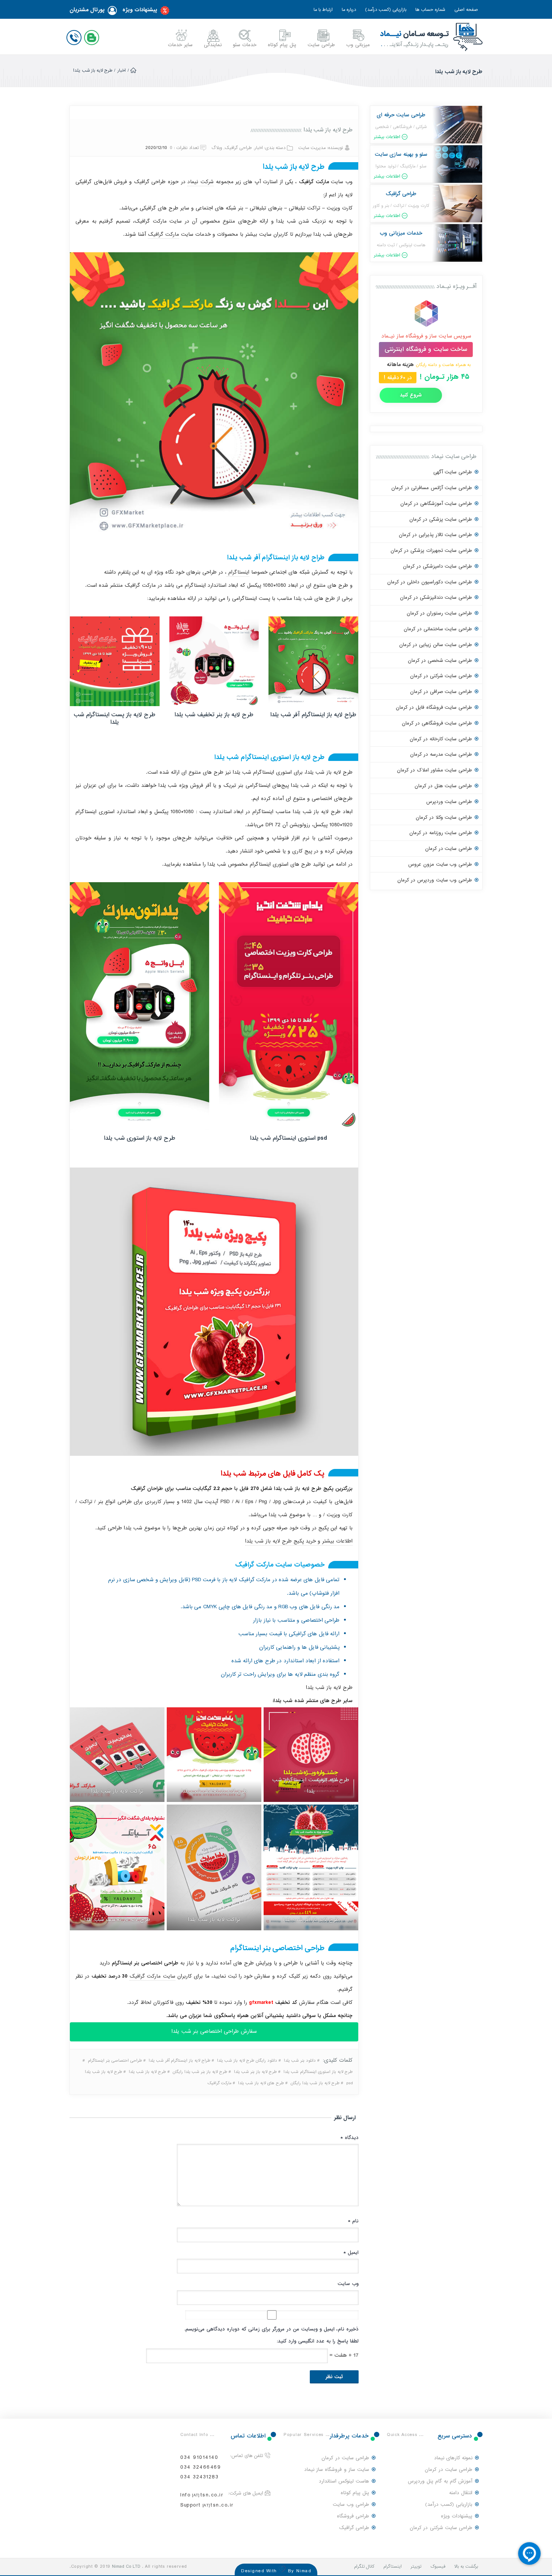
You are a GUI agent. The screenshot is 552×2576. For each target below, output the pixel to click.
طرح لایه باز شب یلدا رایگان (315, 2083)
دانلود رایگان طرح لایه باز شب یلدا (247, 2061)
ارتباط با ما (323, 10)
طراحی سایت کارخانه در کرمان (441, 739)
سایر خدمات (180, 45)
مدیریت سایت (312, 148)
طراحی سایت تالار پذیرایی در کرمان (435, 535)
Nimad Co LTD (126, 2567)
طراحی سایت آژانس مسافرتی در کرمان (432, 488)
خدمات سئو (245, 45)
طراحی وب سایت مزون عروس (440, 864)
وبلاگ (217, 148)
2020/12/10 (156, 148)
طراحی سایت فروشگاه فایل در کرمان (434, 707)
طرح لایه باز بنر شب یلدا (255, 2072)
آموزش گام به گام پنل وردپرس (440, 2481)
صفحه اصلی (466, 10)
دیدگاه (349, 2138)
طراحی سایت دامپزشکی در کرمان (437, 566)
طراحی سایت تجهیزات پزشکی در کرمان (431, 551)
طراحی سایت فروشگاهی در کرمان (437, 723)
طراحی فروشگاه (353, 2516)
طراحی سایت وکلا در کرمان (444, 817)
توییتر (416, 2567)
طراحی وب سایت (351, 2504)
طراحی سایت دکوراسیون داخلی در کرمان (430, 582)
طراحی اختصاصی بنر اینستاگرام (115, 2061)
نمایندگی (213, 45)
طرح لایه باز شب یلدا (328, 130)
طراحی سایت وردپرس (449, 802)
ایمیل (351, 2253)
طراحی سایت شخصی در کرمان (440, 661)
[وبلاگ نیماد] (93, 36)
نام (353, 2221)
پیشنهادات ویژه (140, 10)
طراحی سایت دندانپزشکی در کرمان (436, 597)
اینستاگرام (238, 572)
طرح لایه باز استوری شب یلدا (140, 1138)
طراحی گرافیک (238, 148)
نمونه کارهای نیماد (453, 2458)
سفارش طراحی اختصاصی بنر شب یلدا (214, 2031)
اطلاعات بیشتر (387, 137)
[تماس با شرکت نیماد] (75, 36)
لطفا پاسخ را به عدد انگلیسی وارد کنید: (318, 2341)
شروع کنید (411, 395)
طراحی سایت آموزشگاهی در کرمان (436, 504)
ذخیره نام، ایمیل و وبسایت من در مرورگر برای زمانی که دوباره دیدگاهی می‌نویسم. (271, 2329)
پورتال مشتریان (87, 10)
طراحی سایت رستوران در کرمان (439, 613)
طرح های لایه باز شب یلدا (261, 2083)
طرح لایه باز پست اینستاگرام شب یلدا (115, 719)
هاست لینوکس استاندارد (344, 2481)
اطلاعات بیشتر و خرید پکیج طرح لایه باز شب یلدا (299, 1541)
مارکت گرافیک (164, 234)
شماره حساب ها (430, 10)
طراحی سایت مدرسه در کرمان (441, 754)
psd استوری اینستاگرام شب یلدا (289, 1138)
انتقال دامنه (461, 2493)
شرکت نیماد (201, 182)
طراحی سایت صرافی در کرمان (441, 692)
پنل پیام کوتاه (282, 45)
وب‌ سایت (348, 2284)
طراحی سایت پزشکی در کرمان (441, 519)
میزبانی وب (358, 45)
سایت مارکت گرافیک (152, 1976)
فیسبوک (438, 2567)
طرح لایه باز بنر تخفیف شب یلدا (214, 715)
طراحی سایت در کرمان (449, 849)
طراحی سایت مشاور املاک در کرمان (434, 770)
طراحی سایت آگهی (453, 472)
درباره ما (349, 10)
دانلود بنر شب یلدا (300, 2061)
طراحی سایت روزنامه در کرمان (441, 833)
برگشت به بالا (466, 2567)
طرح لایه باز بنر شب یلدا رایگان (200, 2072)
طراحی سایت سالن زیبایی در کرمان (436, 645)
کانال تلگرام (364, 2567)
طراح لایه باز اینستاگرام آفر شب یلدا (313, 715)
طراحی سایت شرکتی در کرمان (441, 676)
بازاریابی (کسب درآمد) (386, 10)
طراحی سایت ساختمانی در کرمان (438, 629)
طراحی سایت (321, 45)
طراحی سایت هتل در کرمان (443, 786)
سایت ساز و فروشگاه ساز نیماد (337, 2470)
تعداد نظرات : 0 (184, 148)
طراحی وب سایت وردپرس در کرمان (435, 880)
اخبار (122, 71)
